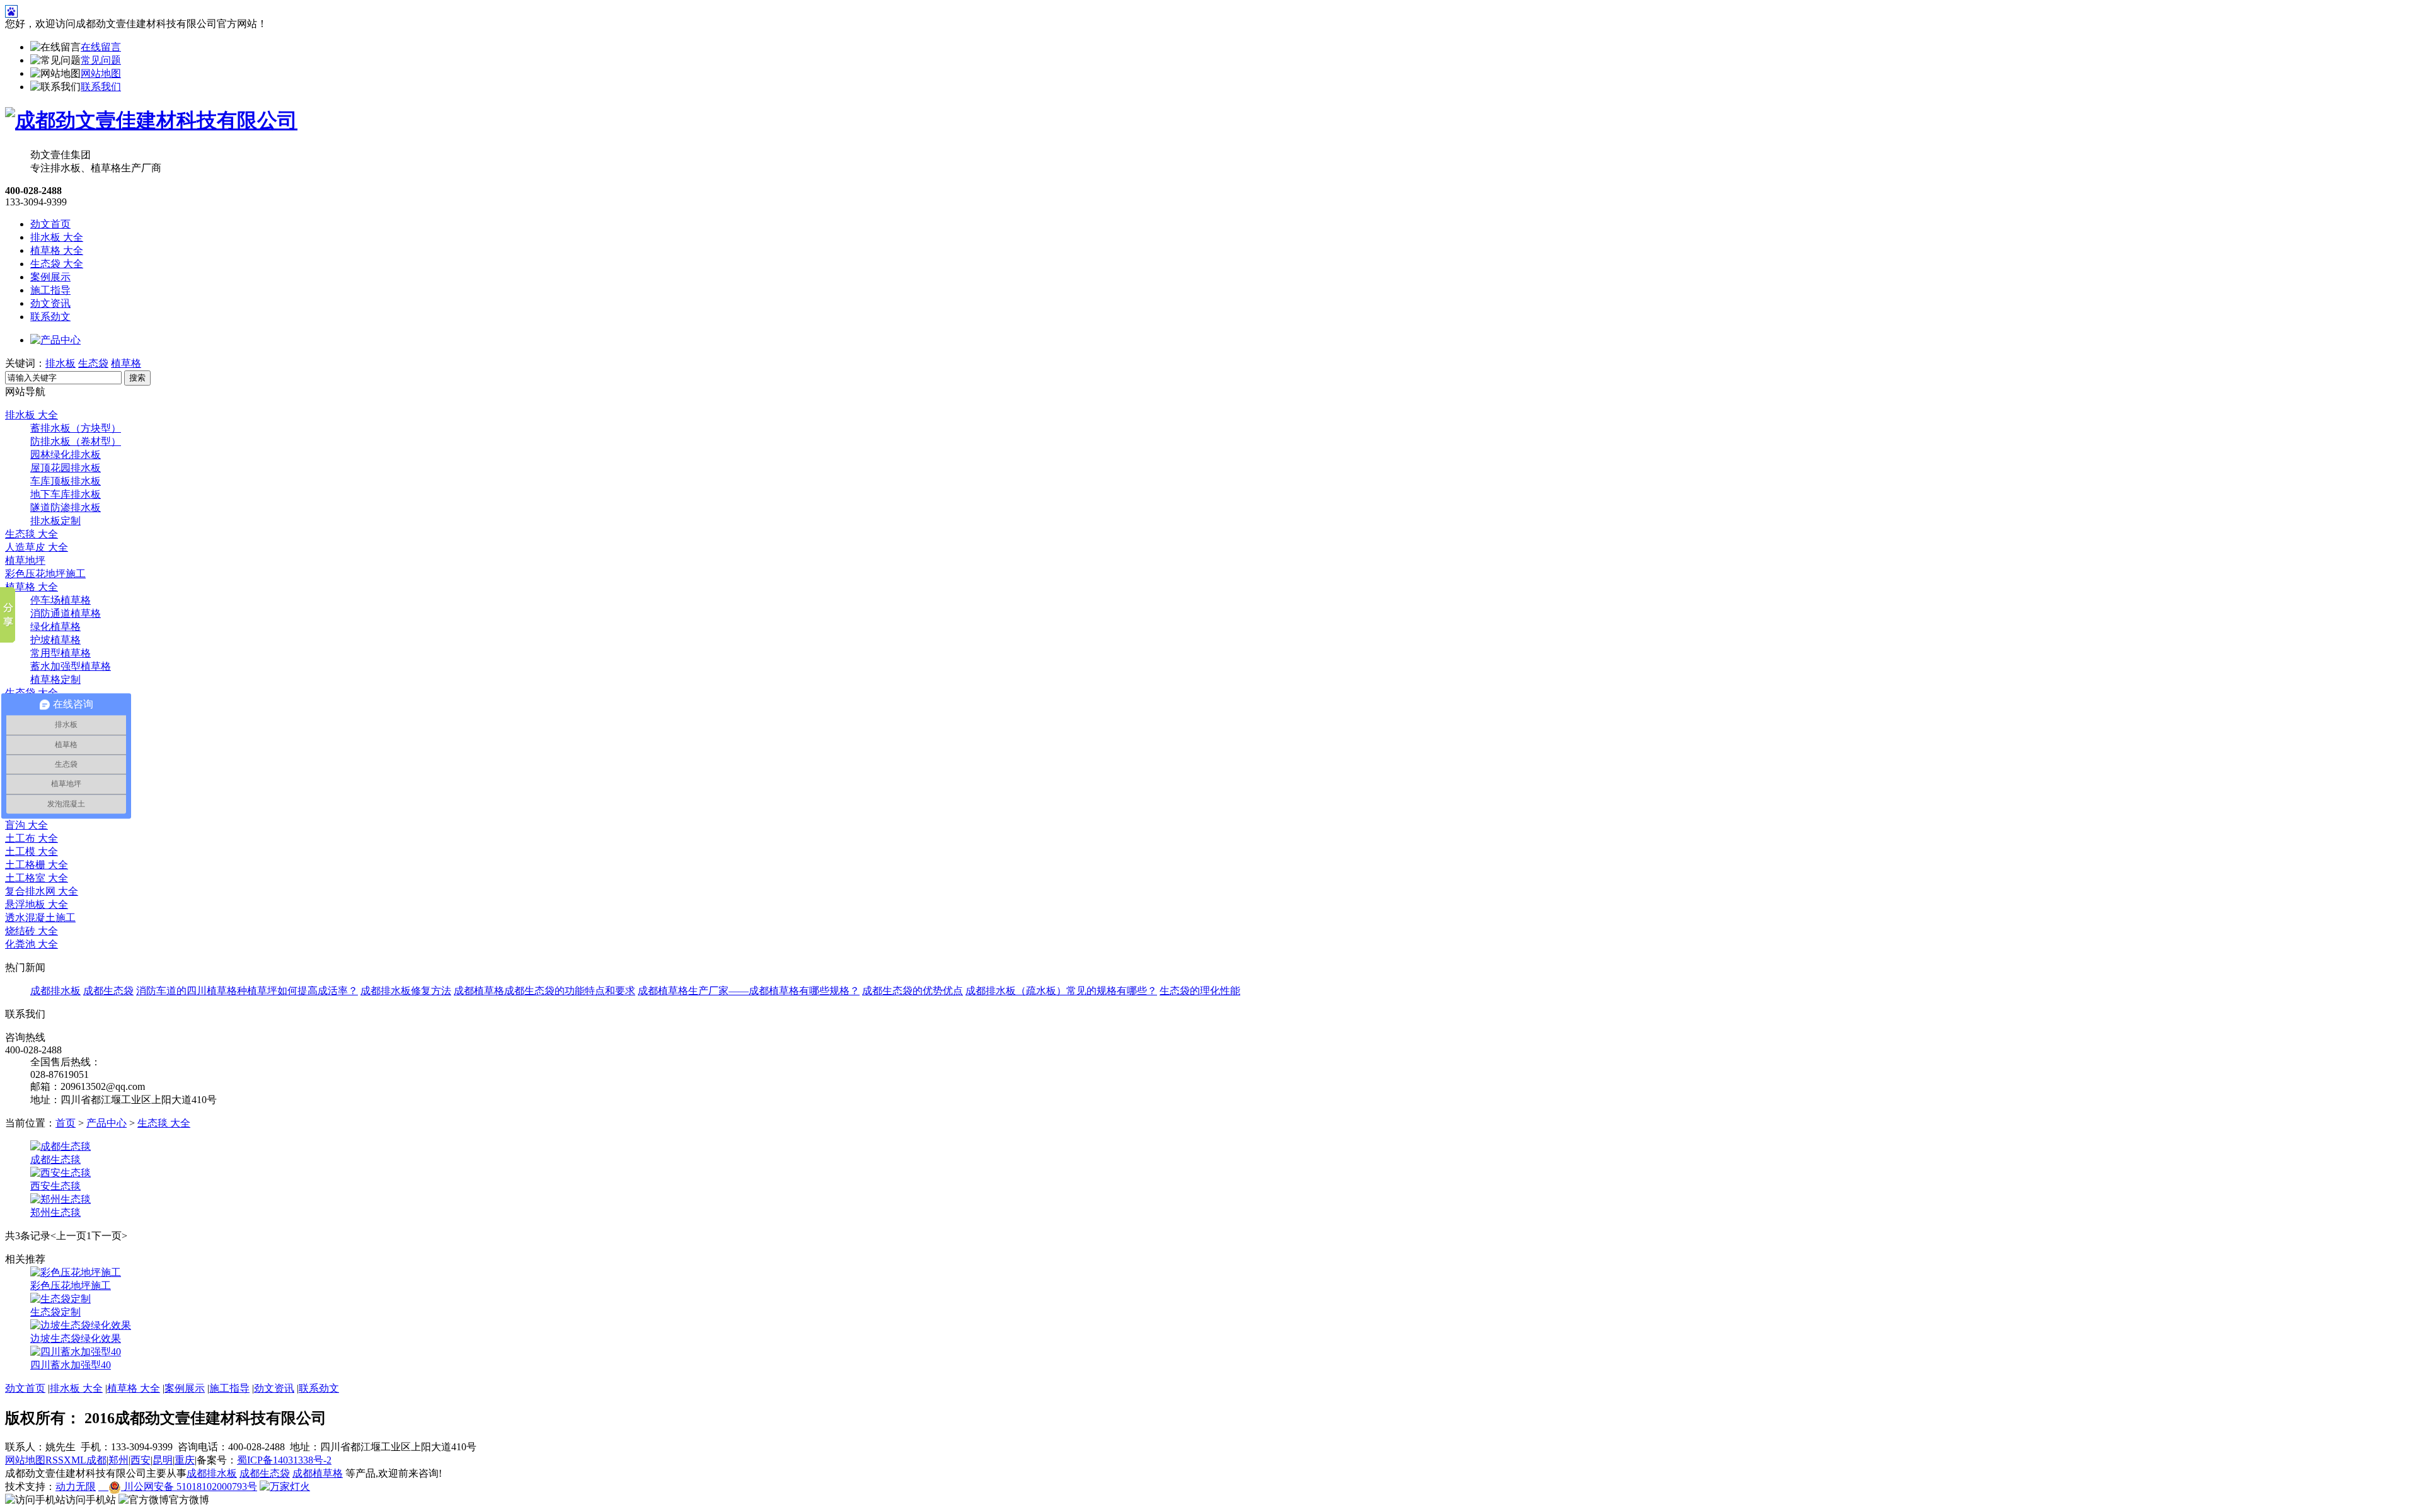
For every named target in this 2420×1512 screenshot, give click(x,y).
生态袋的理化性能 (1200, 991)
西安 (141, 1460)
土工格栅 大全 (37, 865)
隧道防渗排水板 (66, 507)
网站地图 (101, 73)
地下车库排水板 (66, 494)
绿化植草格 (55, 627)
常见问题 (101, 60)
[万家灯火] (285, 1486)
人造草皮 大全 (37, 547)
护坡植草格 (55, 640)
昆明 (163, 1460)
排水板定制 (55, 521)
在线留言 (101, 47)
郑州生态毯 (55, 1212)
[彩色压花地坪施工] (76, 1272)
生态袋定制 (55, 1312)
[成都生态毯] (60, 1146)
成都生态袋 (108, 991)
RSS (55, 1460)
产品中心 (107, 1123)
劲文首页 (50, 224)
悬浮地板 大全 (37, 904)
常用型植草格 (60, 653)
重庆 (185, 1460)
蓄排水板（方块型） (76, 428)
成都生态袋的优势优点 (913, 991)
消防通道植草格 (66, 613)
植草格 (126, 363)
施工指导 (50, 290)
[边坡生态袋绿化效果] (81, 1325)
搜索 (137, 378)
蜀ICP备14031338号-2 (284, 1460)
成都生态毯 (55, 1160)
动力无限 (76, 1486)
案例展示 (50, 277)
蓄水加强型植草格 (71, 666)
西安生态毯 (55, 1186)
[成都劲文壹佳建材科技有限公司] (151, 120)
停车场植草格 (60, 600)
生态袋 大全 (57, 264)
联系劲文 (50, 317)
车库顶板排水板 (66, 481)
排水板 (60, 363)
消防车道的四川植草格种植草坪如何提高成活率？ (247, 991)
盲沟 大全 (26, 825)
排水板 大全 (57, 237)
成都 (96, 1460)
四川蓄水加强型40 (71, 1365)
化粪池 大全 (32, 944)
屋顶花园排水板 (66, 468)
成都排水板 (55, 991)
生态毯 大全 (32, 534)
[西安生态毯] (60, 1173)
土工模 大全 (32, 851)
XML (75, 1460)
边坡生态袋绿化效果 (76, 1338)
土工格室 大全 (37, 878)
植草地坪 (25, 560)
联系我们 (101, 87)
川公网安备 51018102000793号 (189, 1486)
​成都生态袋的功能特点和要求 (570, 991)
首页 (66, 1123)
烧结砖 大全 (32, 931)
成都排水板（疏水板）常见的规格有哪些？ (1061, 991)
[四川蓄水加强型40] (76, 1352)
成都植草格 (479, 991)
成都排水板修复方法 (406, 991)
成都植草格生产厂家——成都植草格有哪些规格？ (749, 991)
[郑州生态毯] (60, 1199)
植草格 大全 (57, 250)
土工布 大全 (32, 838)
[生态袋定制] (60, 1299)
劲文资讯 (50, 303)
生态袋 (93, 363)
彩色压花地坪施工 (45, 574)
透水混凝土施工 (40, 918)
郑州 (118, 1460)
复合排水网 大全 (42, 891)
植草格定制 (55, 679)
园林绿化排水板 (66, 455)
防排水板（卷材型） (76, 441)
